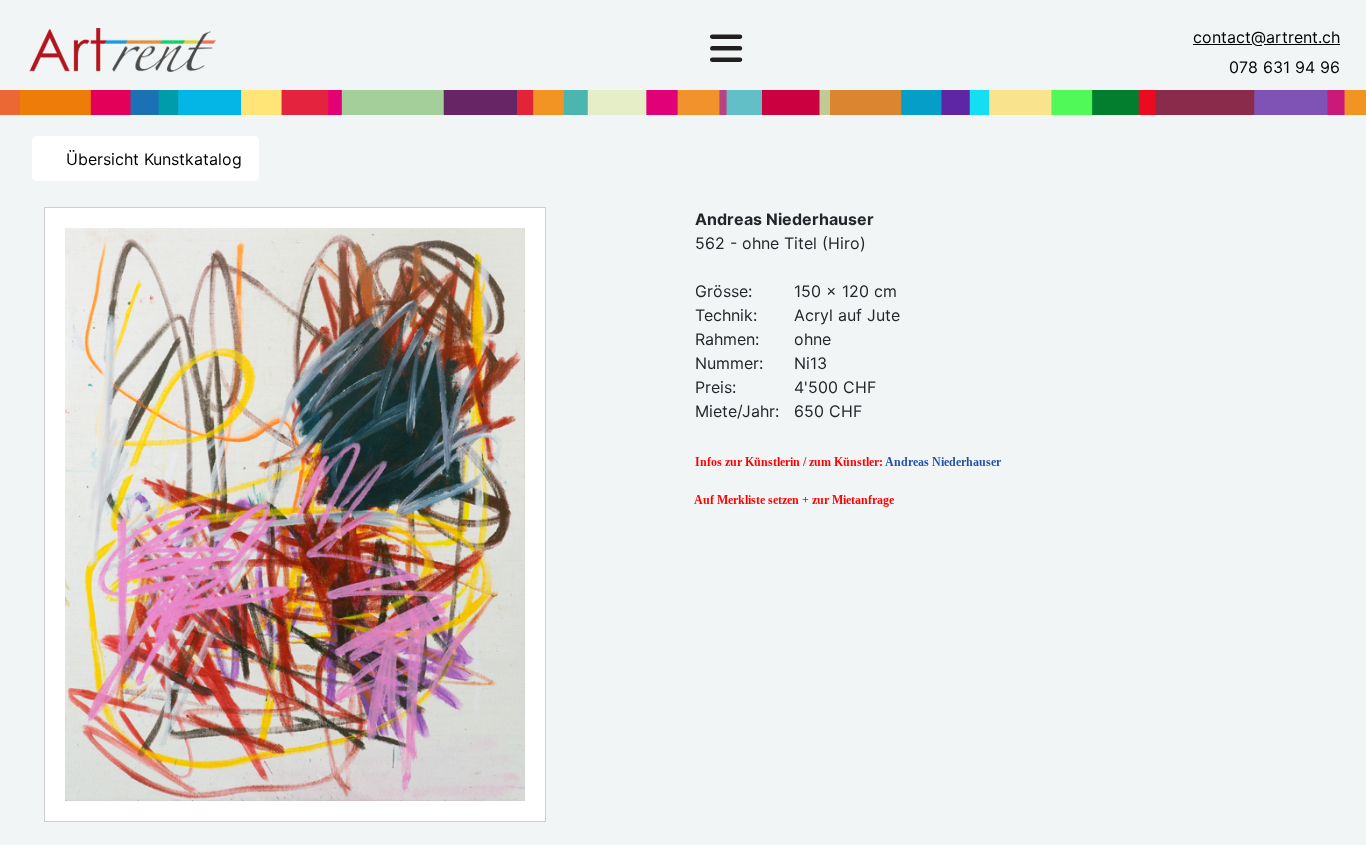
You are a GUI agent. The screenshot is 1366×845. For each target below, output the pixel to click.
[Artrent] (122, 44)
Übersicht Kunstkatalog (151, 159)
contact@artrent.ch (1266, 37)
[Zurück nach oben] (1331, 808)
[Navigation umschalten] (726, 49)
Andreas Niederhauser (943, 462)
